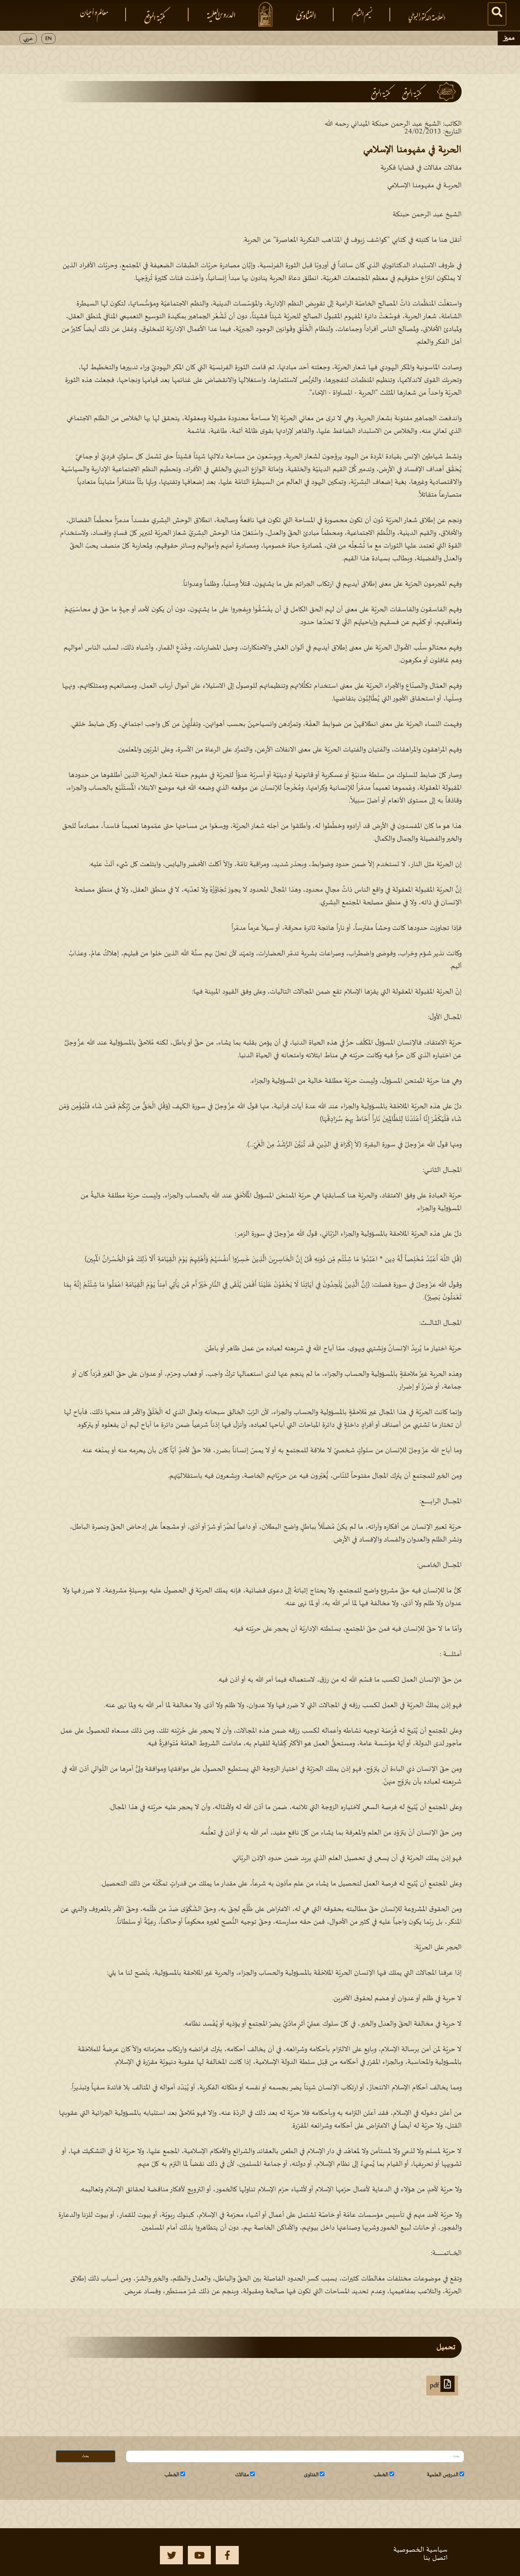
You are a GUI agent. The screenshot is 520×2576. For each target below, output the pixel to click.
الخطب (381, 2475)
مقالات (242, 2475)
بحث (85, 2456)
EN (48, 39)
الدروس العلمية (443, 2475)
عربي (28, 39)
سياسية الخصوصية (420, 2550)
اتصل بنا (435, 2558)
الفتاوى (311, 2475)
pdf (435, 2386)
